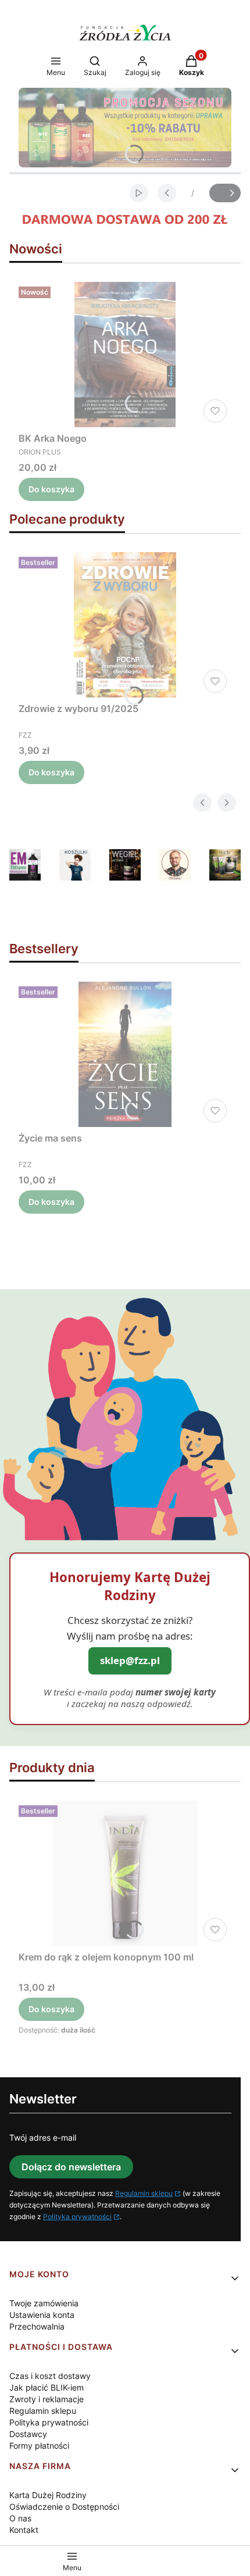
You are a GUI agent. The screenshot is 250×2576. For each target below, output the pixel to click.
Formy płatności (39, 2446)
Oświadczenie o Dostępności (64, 2507)
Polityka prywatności (77, 2217)
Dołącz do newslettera (71, 2167)
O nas (20, 2518)
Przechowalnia (37, 2326)
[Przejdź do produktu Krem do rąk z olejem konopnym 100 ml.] (125, 1873)
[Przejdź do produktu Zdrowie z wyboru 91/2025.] (125, 625)
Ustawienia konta (42, 2315)
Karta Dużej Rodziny (48, 2495)
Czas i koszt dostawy (50, 2376)
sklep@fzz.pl (130, 1660)
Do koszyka (51, 489)
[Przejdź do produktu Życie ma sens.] (125, 1054)
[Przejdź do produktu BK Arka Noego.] (125, 355)
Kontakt (24, 2530)
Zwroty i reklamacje (47, 2399)
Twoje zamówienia (44, 2303)
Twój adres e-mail (43, 2137)
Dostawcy (28, 2434)
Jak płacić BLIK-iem (47, 2387)
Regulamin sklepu (144, 2193)
